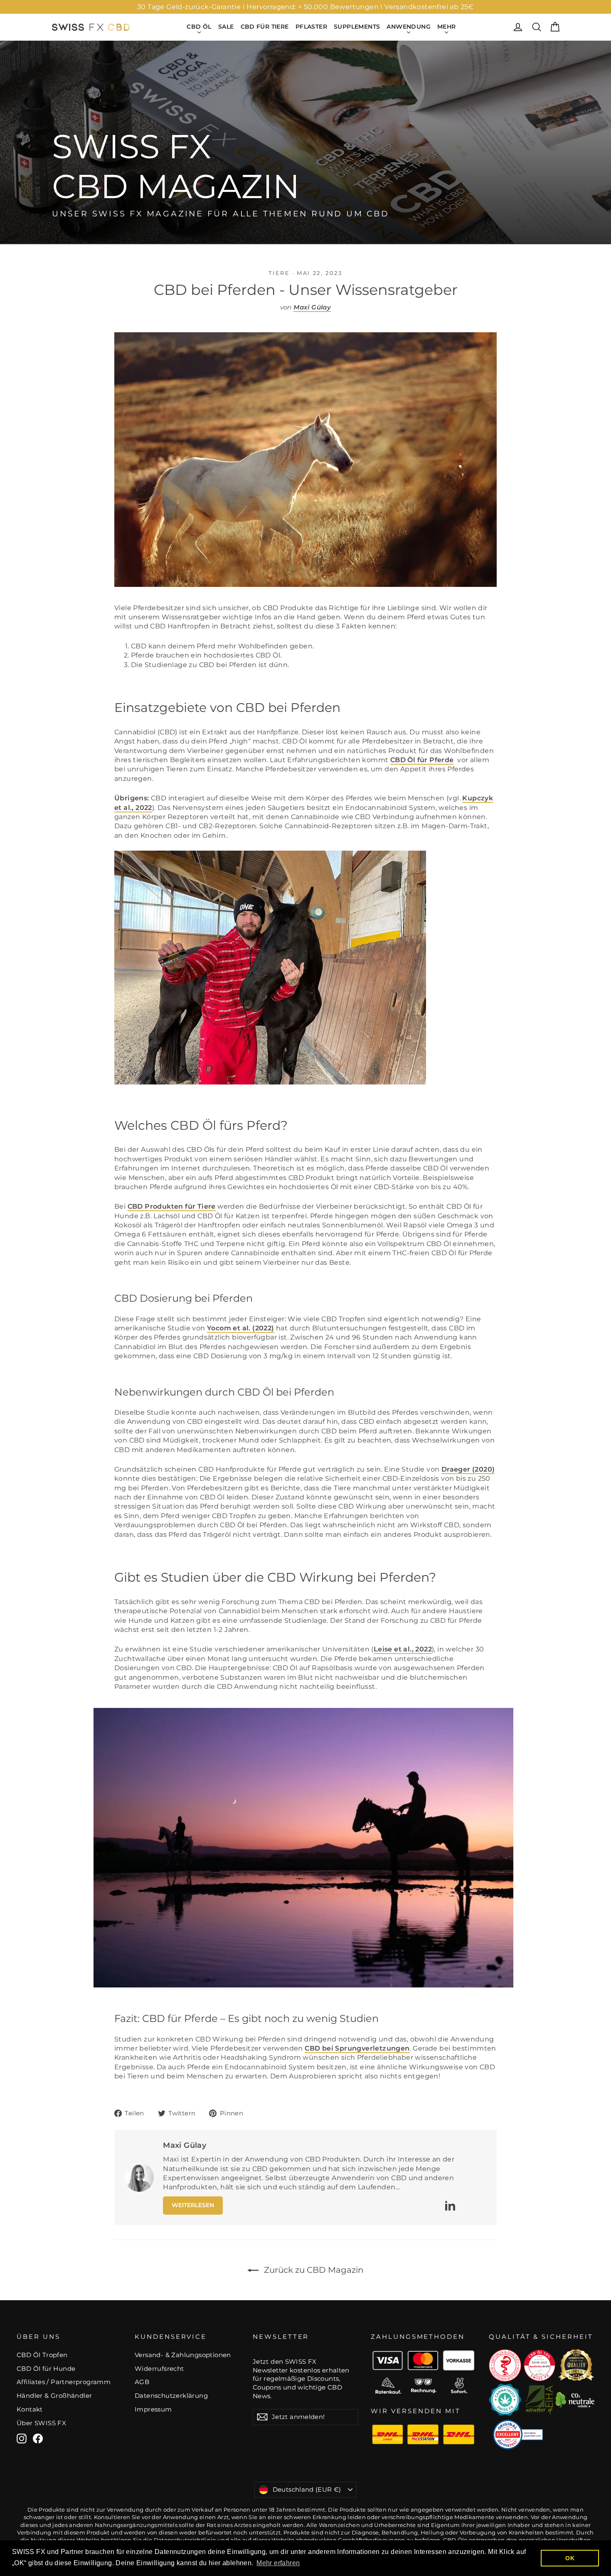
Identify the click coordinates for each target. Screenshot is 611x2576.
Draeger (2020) (468, 1469)
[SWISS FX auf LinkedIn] (450, 2206)
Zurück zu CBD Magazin (313, 2270)
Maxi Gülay (312, 307)
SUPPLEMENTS (357, 27)
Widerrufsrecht (159, 2369)
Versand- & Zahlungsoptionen (183, 2355)
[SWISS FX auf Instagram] (22, 2439)
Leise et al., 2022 (403, 1649)
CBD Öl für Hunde (46, 2369)
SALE (226, 27)
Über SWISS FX (41, 2423)
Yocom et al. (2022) (241, 1328)
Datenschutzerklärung (171, 2396)
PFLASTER (311, 27)
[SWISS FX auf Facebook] (38, 2439)
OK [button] (570, 2558)
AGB (142, 2382)
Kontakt (30, 2409)
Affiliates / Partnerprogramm (64, 2382)
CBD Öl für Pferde (422, 760)
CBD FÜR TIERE (265, 27)
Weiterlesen (193, 2205)
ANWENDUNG (409, 27)
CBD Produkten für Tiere (172, 1206)
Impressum (153, 2409)
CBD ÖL (199, 27)
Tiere (279, 273)
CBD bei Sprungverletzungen (357, 2048)
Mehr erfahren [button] (278, 2563)
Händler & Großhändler (54, 2396)
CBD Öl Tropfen (42, 2355)
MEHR (447, 27)
